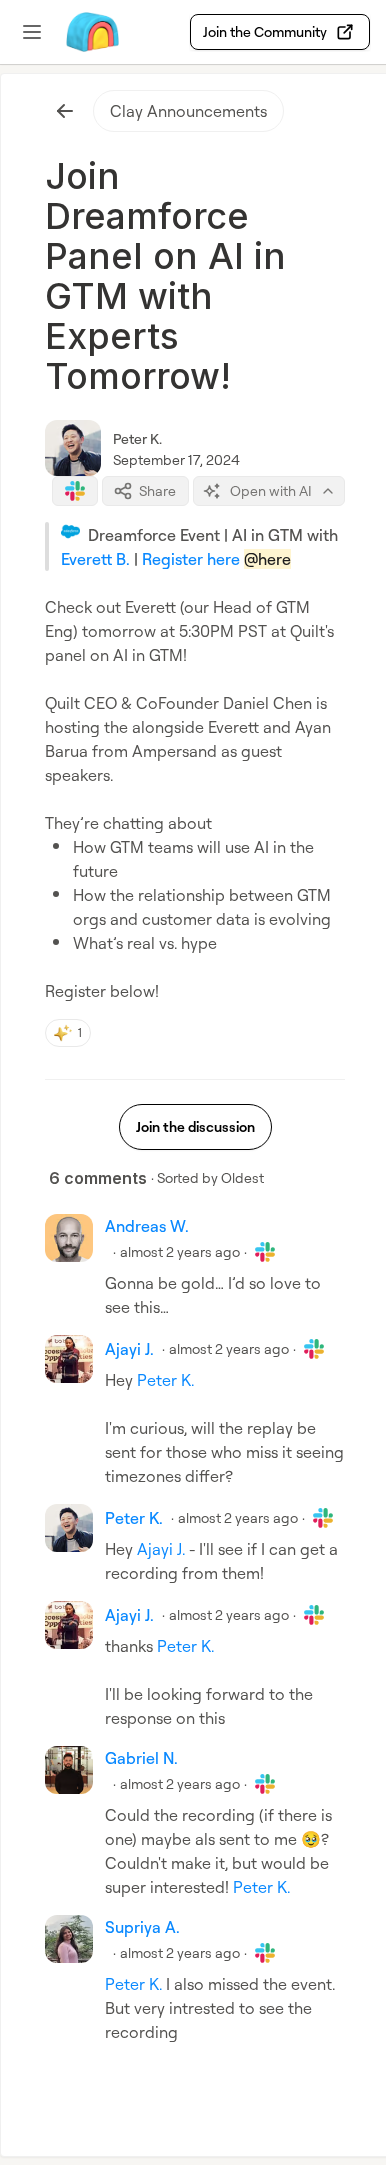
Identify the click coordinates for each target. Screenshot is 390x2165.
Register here (191, 559)
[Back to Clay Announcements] (65, 111)
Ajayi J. (161, 1549)
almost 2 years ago (180, 1251)
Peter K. (137, 438)
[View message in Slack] (75, 491)
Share (157, 490)
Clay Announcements (188, 111)
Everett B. (95, 559)
